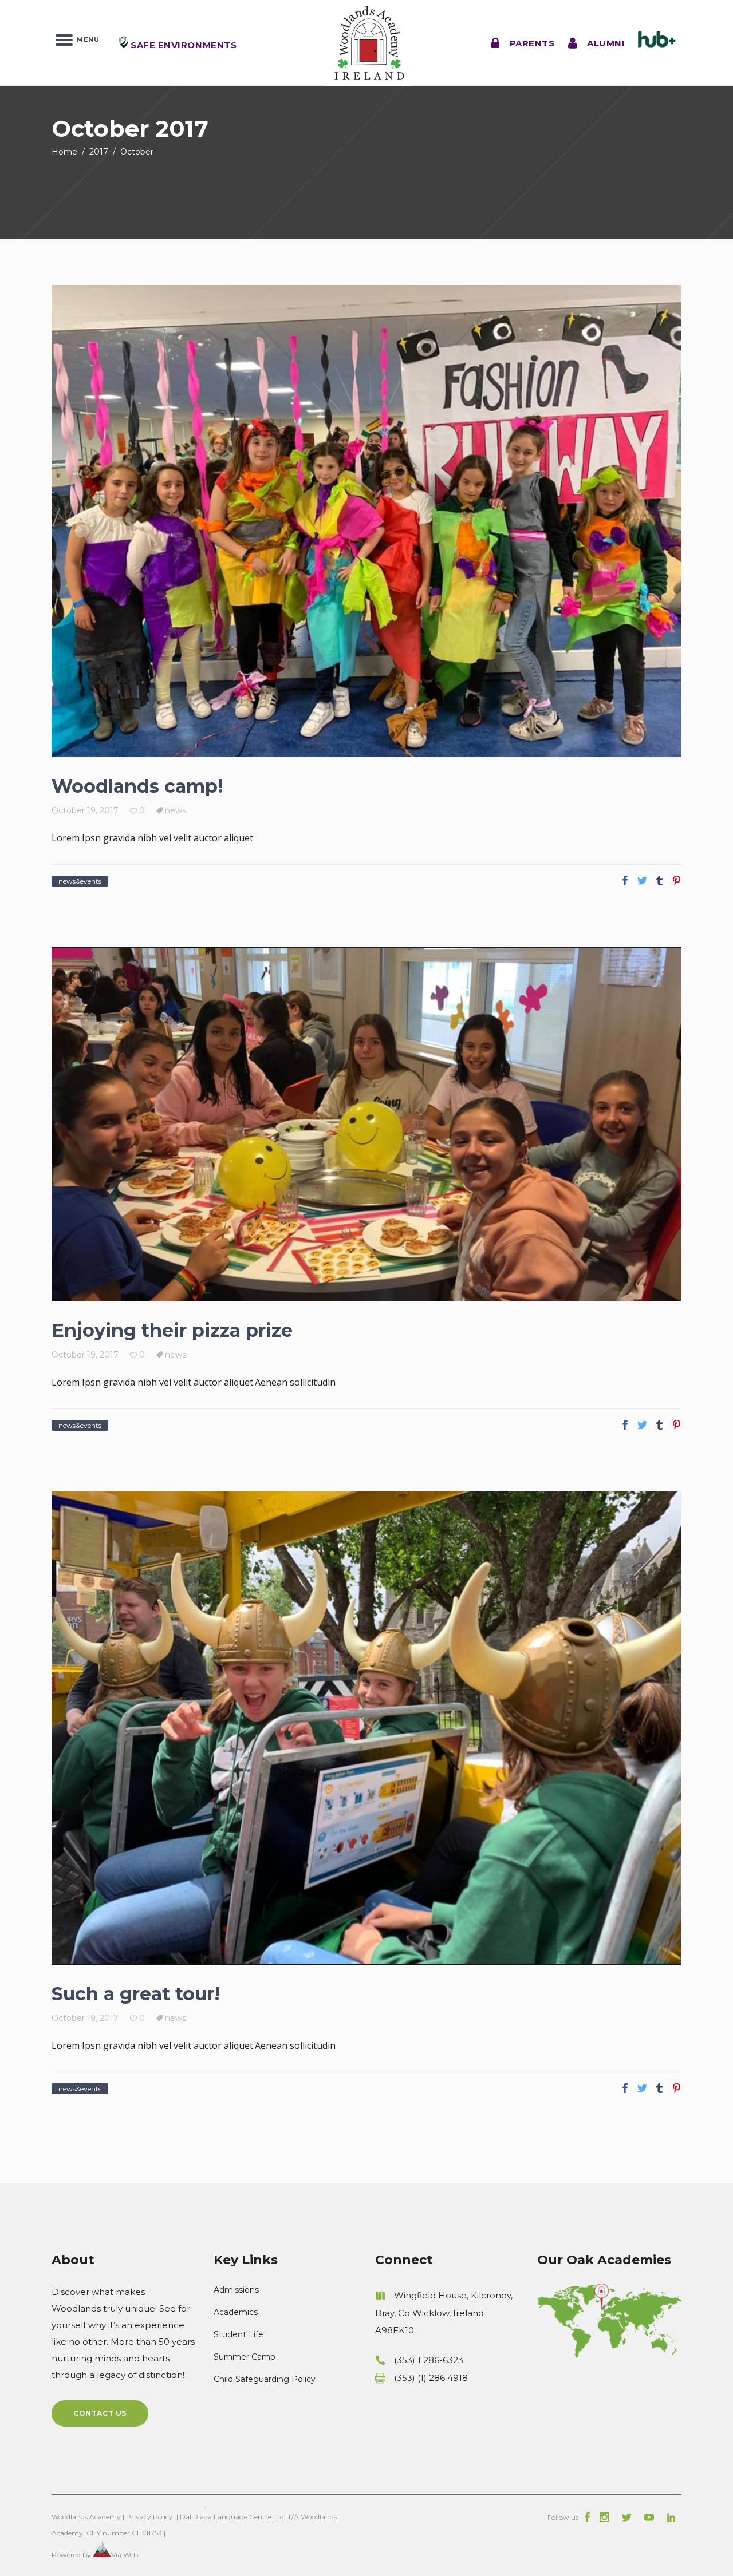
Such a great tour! (136, 1994)
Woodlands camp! (137, 786)
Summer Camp (245, 2357)
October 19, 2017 (85, 810)
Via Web (125, 2555)
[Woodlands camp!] (366, 521)
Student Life (239, 2334)
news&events (80, 881)
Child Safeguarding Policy (265, 2379)
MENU (86, 39)
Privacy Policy (149, 2517)
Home (64, 152)
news (176, 810)
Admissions (236, 2290)
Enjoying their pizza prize (172, 1330)
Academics (236, 2312)
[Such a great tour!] (366, 1728)
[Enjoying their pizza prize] (366, 1124)
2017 (99, 152)
